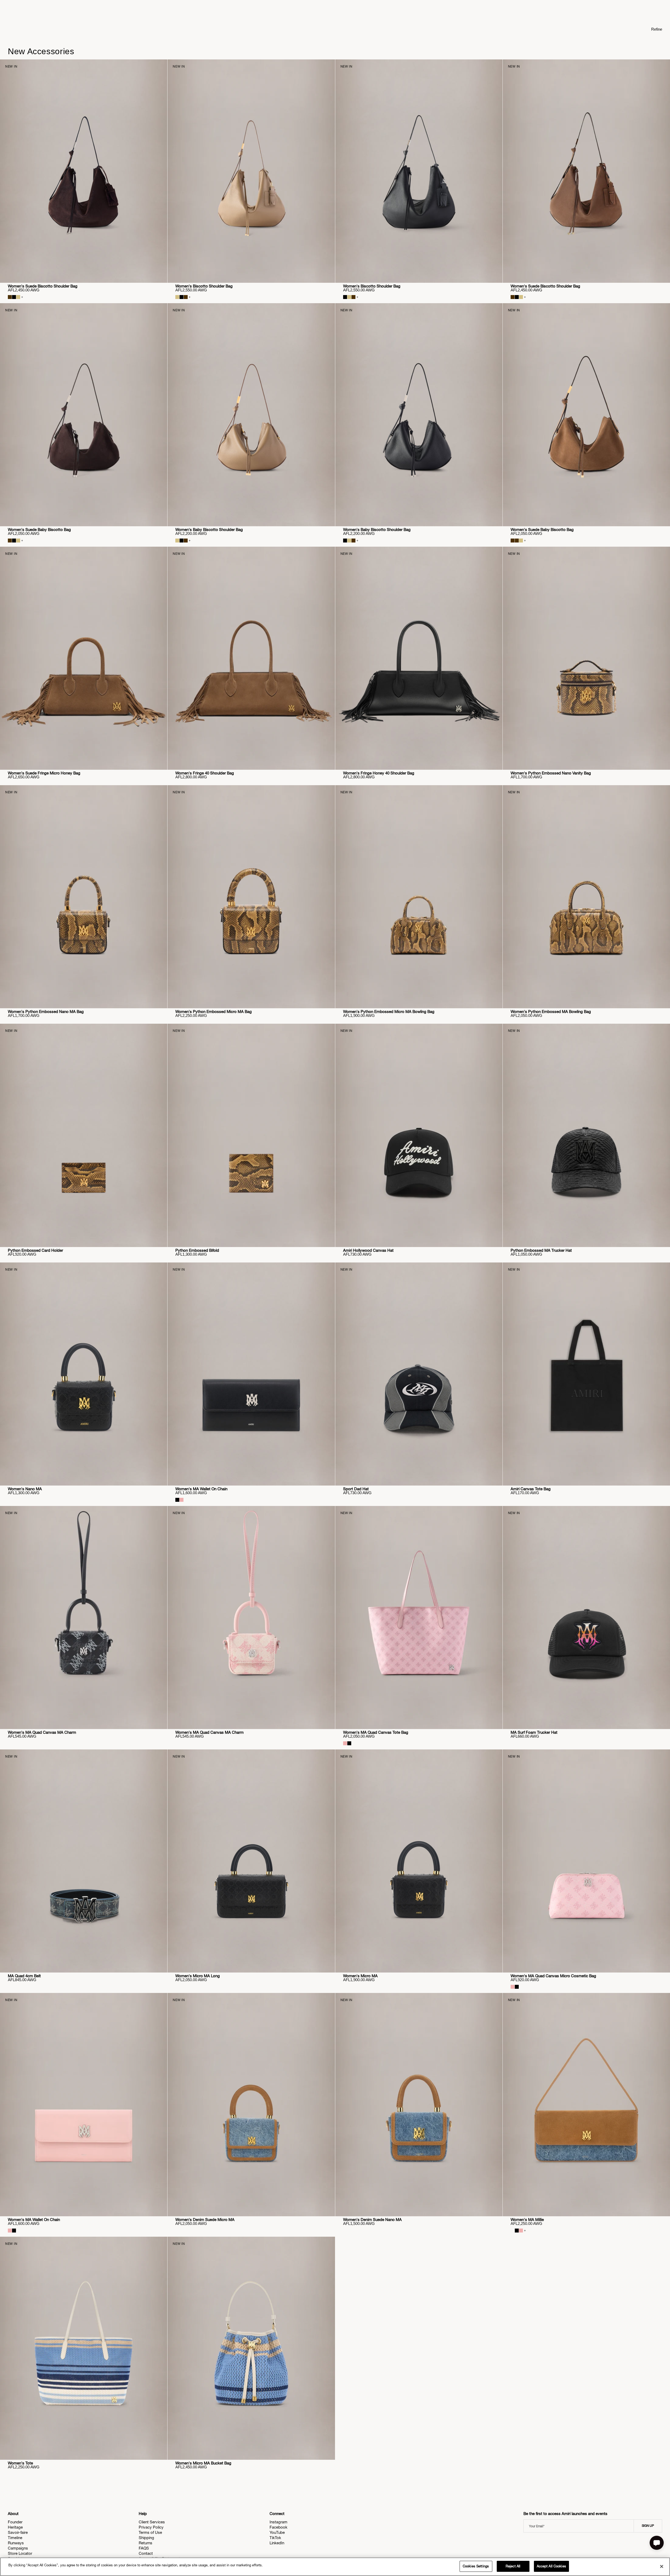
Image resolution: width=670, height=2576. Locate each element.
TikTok (275, 2538)
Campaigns (18, 2548)
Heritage (15, 2527)
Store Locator (20, 2553)
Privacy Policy (151, 2527)
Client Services (152, 2522)
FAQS (144, 2548)
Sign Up (648, 2526)
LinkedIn (277, 2543)
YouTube (277, 2532)
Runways (16, 2543)
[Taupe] (18, 297)
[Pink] (182, 1500)
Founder (15, 2522)
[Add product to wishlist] (160, 67)
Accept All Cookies (551, 2566)
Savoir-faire (18, 2532)
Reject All (513, 2566)
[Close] (662, 2566)
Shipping (146, 2538)
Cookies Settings (476, 2566)
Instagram (278, 2522)
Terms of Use (150, 2532)
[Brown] (186, 297)
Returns (146, 2543)
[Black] (14, 297)
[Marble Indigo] (513, 2231)
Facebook (278, 2527)
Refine (657, 29)
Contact (146, 2553)
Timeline (15, 2538)
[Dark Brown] (10, 297)
